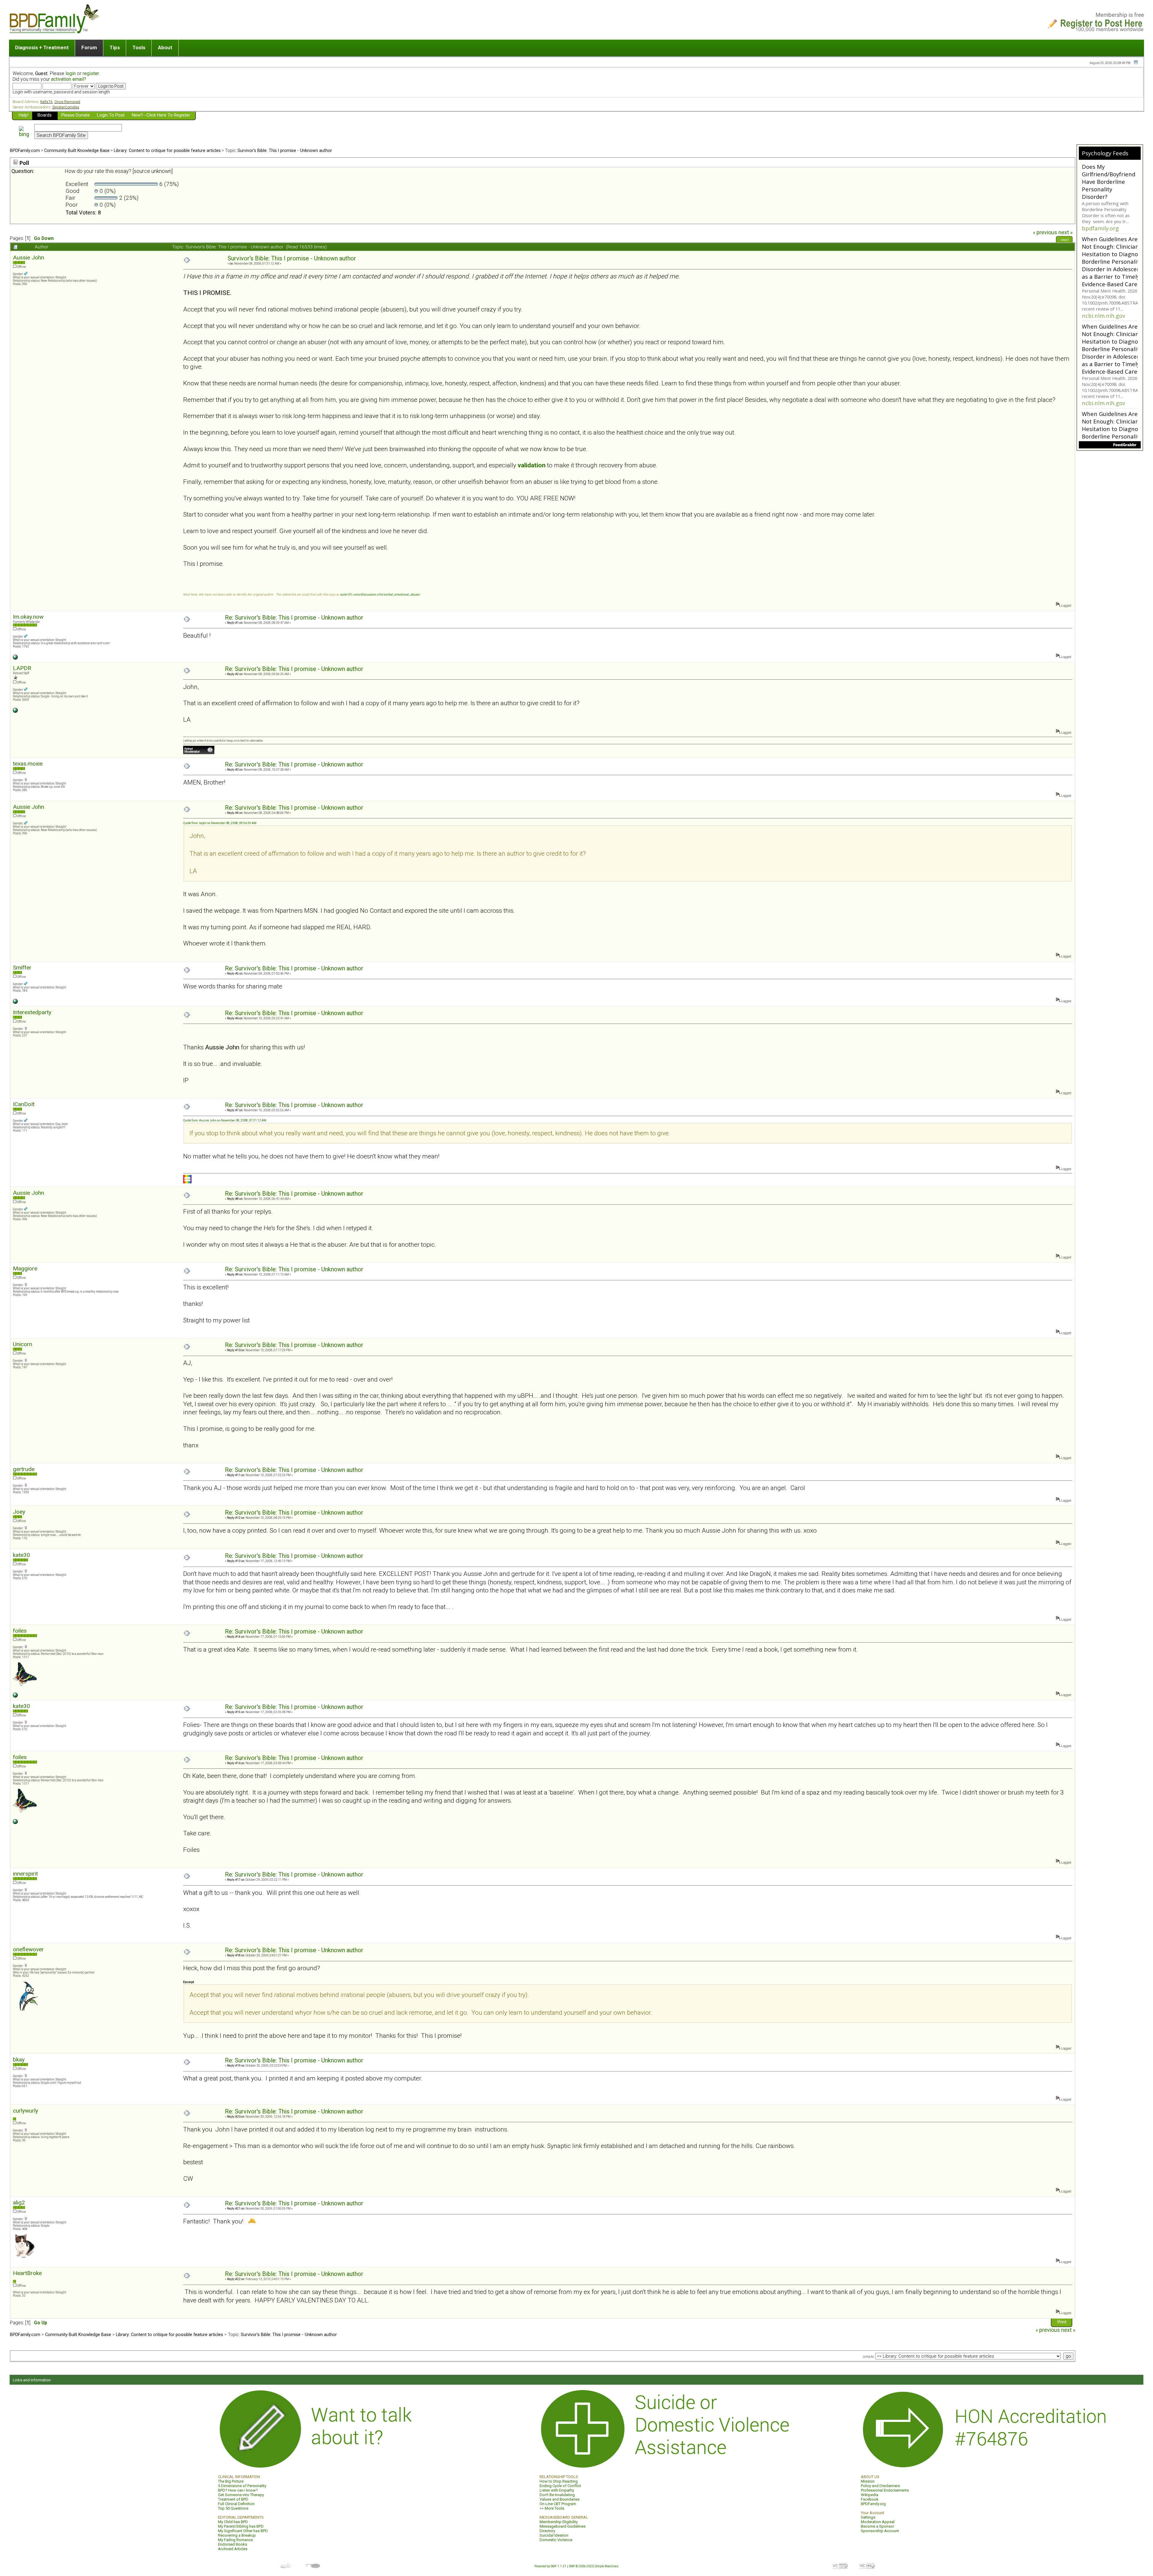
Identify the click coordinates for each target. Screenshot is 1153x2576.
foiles (20, 1631)
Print (1065, 240)
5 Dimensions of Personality (242, 2486)
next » (1065, 232)
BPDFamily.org (873, 2504)
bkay (19, 2060)
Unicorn (23, 1344)
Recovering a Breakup (237, 2535)
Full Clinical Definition (236, 2504)
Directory (547, 2531)
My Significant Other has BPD (243, 2531)
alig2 (19, 2203)
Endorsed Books (233, 2544)
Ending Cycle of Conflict (560, 2486)
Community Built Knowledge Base (77, 150)
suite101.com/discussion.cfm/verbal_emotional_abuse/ (380, 595)
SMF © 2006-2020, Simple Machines (594, 2566)
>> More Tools (552, 2508)
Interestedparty (32, 1012)
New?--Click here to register (161, 115)
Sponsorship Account (880, 2531)
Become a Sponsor (878, 2526)
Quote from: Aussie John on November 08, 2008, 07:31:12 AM (225, 1120)
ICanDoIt (24, 1104)
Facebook (870, 2499)
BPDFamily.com (25, 150)
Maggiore (25, 1268)
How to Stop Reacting (559, 2481)
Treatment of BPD (233, 2499)
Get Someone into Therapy (241, 2495)
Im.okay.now (28, 617)
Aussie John (29, 258)
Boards (45, 115)
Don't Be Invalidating (557, 2495)
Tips (115, 47)
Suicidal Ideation (554, 2535)
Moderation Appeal (878, 2522)
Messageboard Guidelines (563, 2526)
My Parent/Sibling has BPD (241, 2526)
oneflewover (28, 1949)
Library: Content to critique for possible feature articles (167, 150)
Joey (19, 1512)
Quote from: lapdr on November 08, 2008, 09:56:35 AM (220, 823)
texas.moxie (28, 764)
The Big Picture (231, 2481)
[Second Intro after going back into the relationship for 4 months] (15, 1696)
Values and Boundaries (560, 2499)
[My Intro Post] (15, 1003)
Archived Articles (233, 2549)
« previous (1045, 232)
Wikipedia (870, 2495)
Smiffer (22, 968)
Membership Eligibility (559, 2522)
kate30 (21, 1555)
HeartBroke (27, 2273)
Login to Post (111, 115)
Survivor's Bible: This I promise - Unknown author (285, 150)
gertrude (24, 1469)
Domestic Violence (556, 2540)
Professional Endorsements (885, 2490)
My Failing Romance (235, 2540)
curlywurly (26, 2111)
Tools (139, 47)
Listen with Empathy (557, 2490)
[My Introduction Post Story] (15, 712)
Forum (89, 47)
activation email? (69, 79)
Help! (24, 115)
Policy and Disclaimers (880, 2486)
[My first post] (15, 658)
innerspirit (25, 1874)
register (91, 73)
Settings (868, 2517)
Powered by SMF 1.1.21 (550, 2566)
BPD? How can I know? (238, 2490)
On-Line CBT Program (558, 2504)
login (71, 73)
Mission (868, 2481)
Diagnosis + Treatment (42, 47)
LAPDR (22, 668)
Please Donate (76, 115)
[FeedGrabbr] (1110, 445)
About (165, 47)
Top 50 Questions (233, 2508)
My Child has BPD (233, 2522)
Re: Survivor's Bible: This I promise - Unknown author (294, 618)
